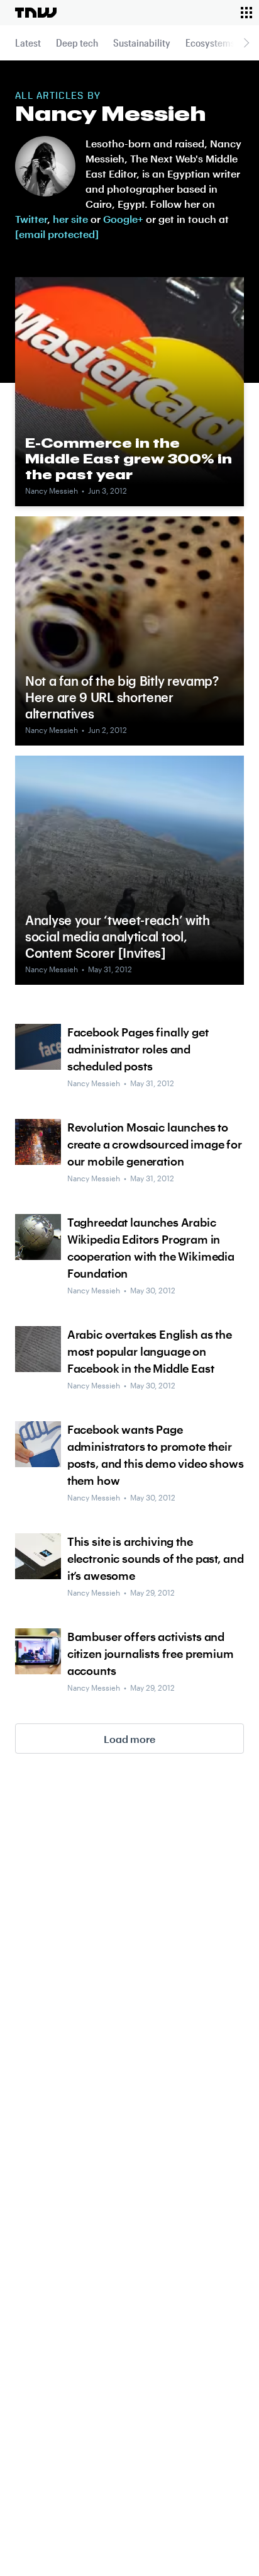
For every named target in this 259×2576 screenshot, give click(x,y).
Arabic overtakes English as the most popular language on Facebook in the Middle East (150, 1351)
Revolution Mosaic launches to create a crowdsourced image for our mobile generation (155, 1144)
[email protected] (57, 234)
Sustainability (142, 43)
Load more (129, 1739)
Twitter (31, 219)
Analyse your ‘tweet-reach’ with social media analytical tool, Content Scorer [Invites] (118, 936)
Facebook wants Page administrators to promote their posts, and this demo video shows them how (156, 1455)
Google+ (123, 219)
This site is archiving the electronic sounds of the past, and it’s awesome (156, 1558)
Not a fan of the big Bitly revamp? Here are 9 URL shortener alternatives (122, 697)
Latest (28, 43)
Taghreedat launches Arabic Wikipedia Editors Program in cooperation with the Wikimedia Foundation (151, 1248)
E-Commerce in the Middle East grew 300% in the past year (129, 458)
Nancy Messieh (52, 491)
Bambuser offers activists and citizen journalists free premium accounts (151, 1654)
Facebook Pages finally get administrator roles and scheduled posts (138, 1049)
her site (70, 219)
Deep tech (77, 43)
